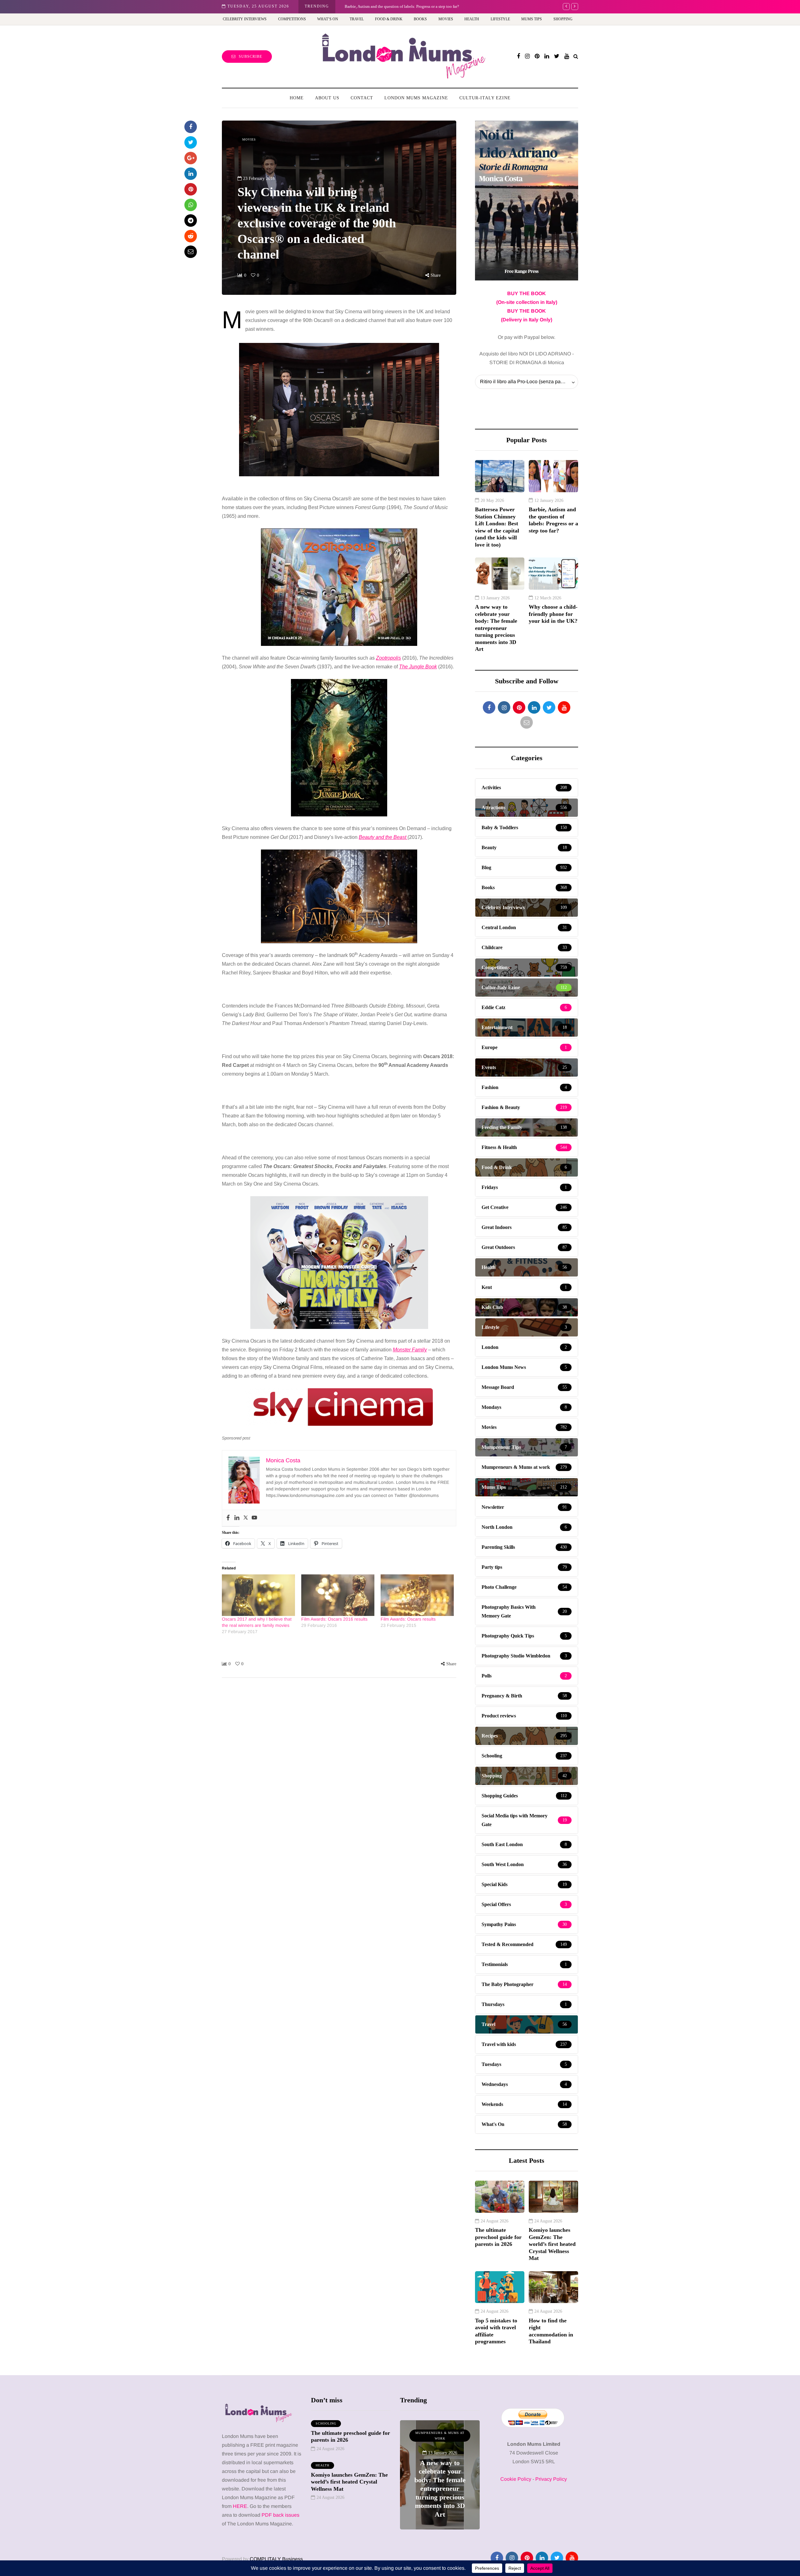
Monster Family (410, 1350)
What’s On (328, 19)
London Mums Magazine (416, 98)
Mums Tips (532, 19)
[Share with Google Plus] (191, 158)
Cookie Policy (516, 2479)
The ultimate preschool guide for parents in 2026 (498, 2237)
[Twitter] (246, 1518)
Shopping (563, 19)
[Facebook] (228, 1518)
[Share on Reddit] (191, 236)
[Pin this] (191, 189)
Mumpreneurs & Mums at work (422, 2436)
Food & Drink (389, 19)
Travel (357, 19)
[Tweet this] (191, 142)
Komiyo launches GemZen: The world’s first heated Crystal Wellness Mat (552, 2244)
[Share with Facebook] (191, 127)
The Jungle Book (418, 667)
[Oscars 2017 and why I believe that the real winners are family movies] (258, 1595)
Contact (362, 98)
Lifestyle (500, 19)
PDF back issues (280, 2515)
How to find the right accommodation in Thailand (551, 2331)
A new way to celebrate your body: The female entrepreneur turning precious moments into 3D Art (496, 628)
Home (297, 98)
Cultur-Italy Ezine (485, 98)
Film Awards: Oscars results (408, 1619)
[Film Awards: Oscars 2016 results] (338, 1595)
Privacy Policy (551, 2479)
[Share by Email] (191, 252)
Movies (446, 19)
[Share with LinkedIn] (191, 174)
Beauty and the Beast (383, 837)
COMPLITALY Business (276, 2559)
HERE (240, 2506)
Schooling (326, 2423)
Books (420, 19)
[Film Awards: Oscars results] (417, 1595)
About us (327, 98)
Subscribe (250, 57)
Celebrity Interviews (245, 19)
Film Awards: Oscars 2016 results (334, 1619)
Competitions (292, 19)
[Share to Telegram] (191, 220)
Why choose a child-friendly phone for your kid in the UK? (395, 6)
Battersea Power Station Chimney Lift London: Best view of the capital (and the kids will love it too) (497, 527)
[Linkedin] (237, 1518)
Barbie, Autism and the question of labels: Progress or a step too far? (553, 520)
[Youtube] (254, 1518)
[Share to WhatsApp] (191, 205)
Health (472, 19)
